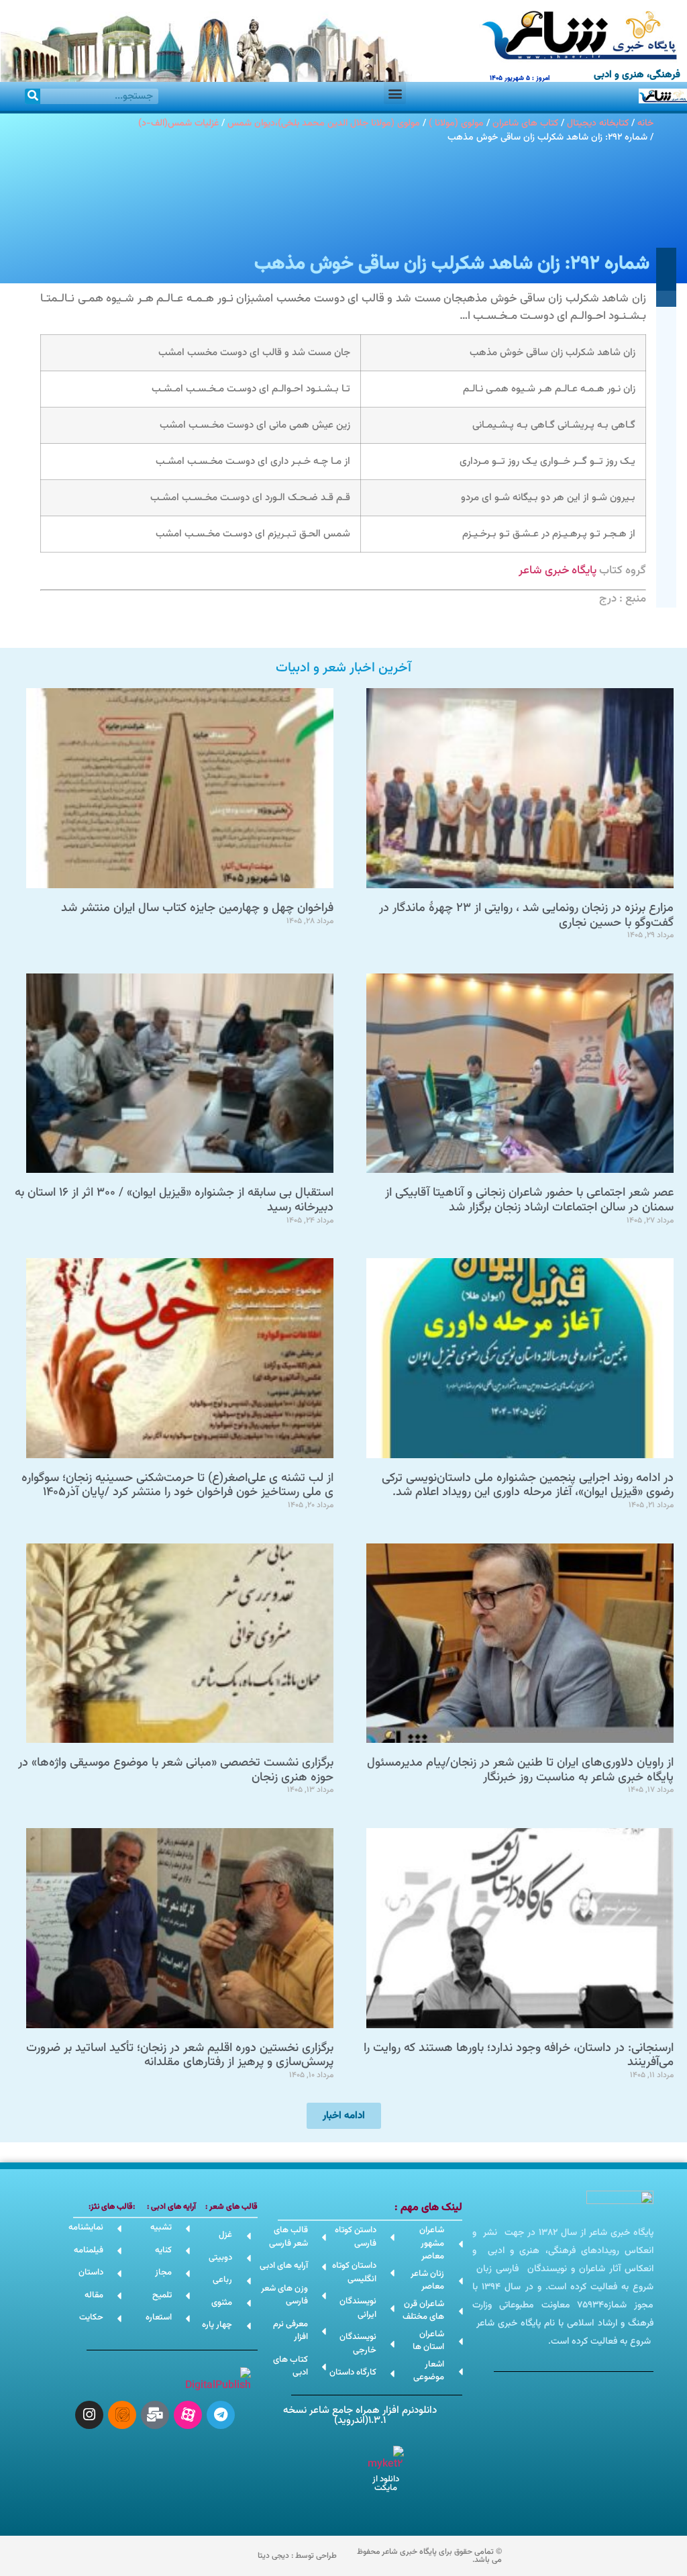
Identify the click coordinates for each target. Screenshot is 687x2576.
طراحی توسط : (297, 2556)
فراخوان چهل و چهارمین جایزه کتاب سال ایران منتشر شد (197, 908)
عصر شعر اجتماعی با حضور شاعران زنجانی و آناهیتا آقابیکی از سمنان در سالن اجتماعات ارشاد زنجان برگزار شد (529, 1200)
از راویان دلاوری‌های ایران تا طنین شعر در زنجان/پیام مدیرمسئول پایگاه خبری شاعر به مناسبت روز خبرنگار (520, 1770)
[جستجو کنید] (33, 96)
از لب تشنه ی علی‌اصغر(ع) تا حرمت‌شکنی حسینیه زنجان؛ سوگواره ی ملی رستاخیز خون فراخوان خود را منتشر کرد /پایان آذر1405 (177, 1486)
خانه (645, 123)
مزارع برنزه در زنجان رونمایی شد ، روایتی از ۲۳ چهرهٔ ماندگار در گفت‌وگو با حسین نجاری (526, 916)
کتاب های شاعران (525, 123)
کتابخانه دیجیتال (598, 123)
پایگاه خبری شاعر (558, 571)
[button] (395, 93)
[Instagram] (89, 2415)
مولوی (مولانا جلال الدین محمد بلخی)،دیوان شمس (324, 123)
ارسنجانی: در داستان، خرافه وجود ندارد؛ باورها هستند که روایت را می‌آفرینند (519, 2056)
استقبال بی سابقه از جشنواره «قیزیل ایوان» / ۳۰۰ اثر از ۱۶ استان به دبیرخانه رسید (174, 1200)
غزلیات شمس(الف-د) (178, 123)
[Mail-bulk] (155, 2415)
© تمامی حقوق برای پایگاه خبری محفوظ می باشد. (429, 2556)
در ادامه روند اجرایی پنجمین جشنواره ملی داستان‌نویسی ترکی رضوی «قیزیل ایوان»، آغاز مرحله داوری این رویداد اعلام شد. (528, 1486)
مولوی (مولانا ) (456, 123)
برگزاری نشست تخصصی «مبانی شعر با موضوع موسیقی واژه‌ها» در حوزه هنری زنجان (176, 1770)
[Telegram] (221, 2415)
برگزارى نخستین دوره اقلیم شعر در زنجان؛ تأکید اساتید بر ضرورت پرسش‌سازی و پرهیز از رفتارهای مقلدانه (180, 2056)
